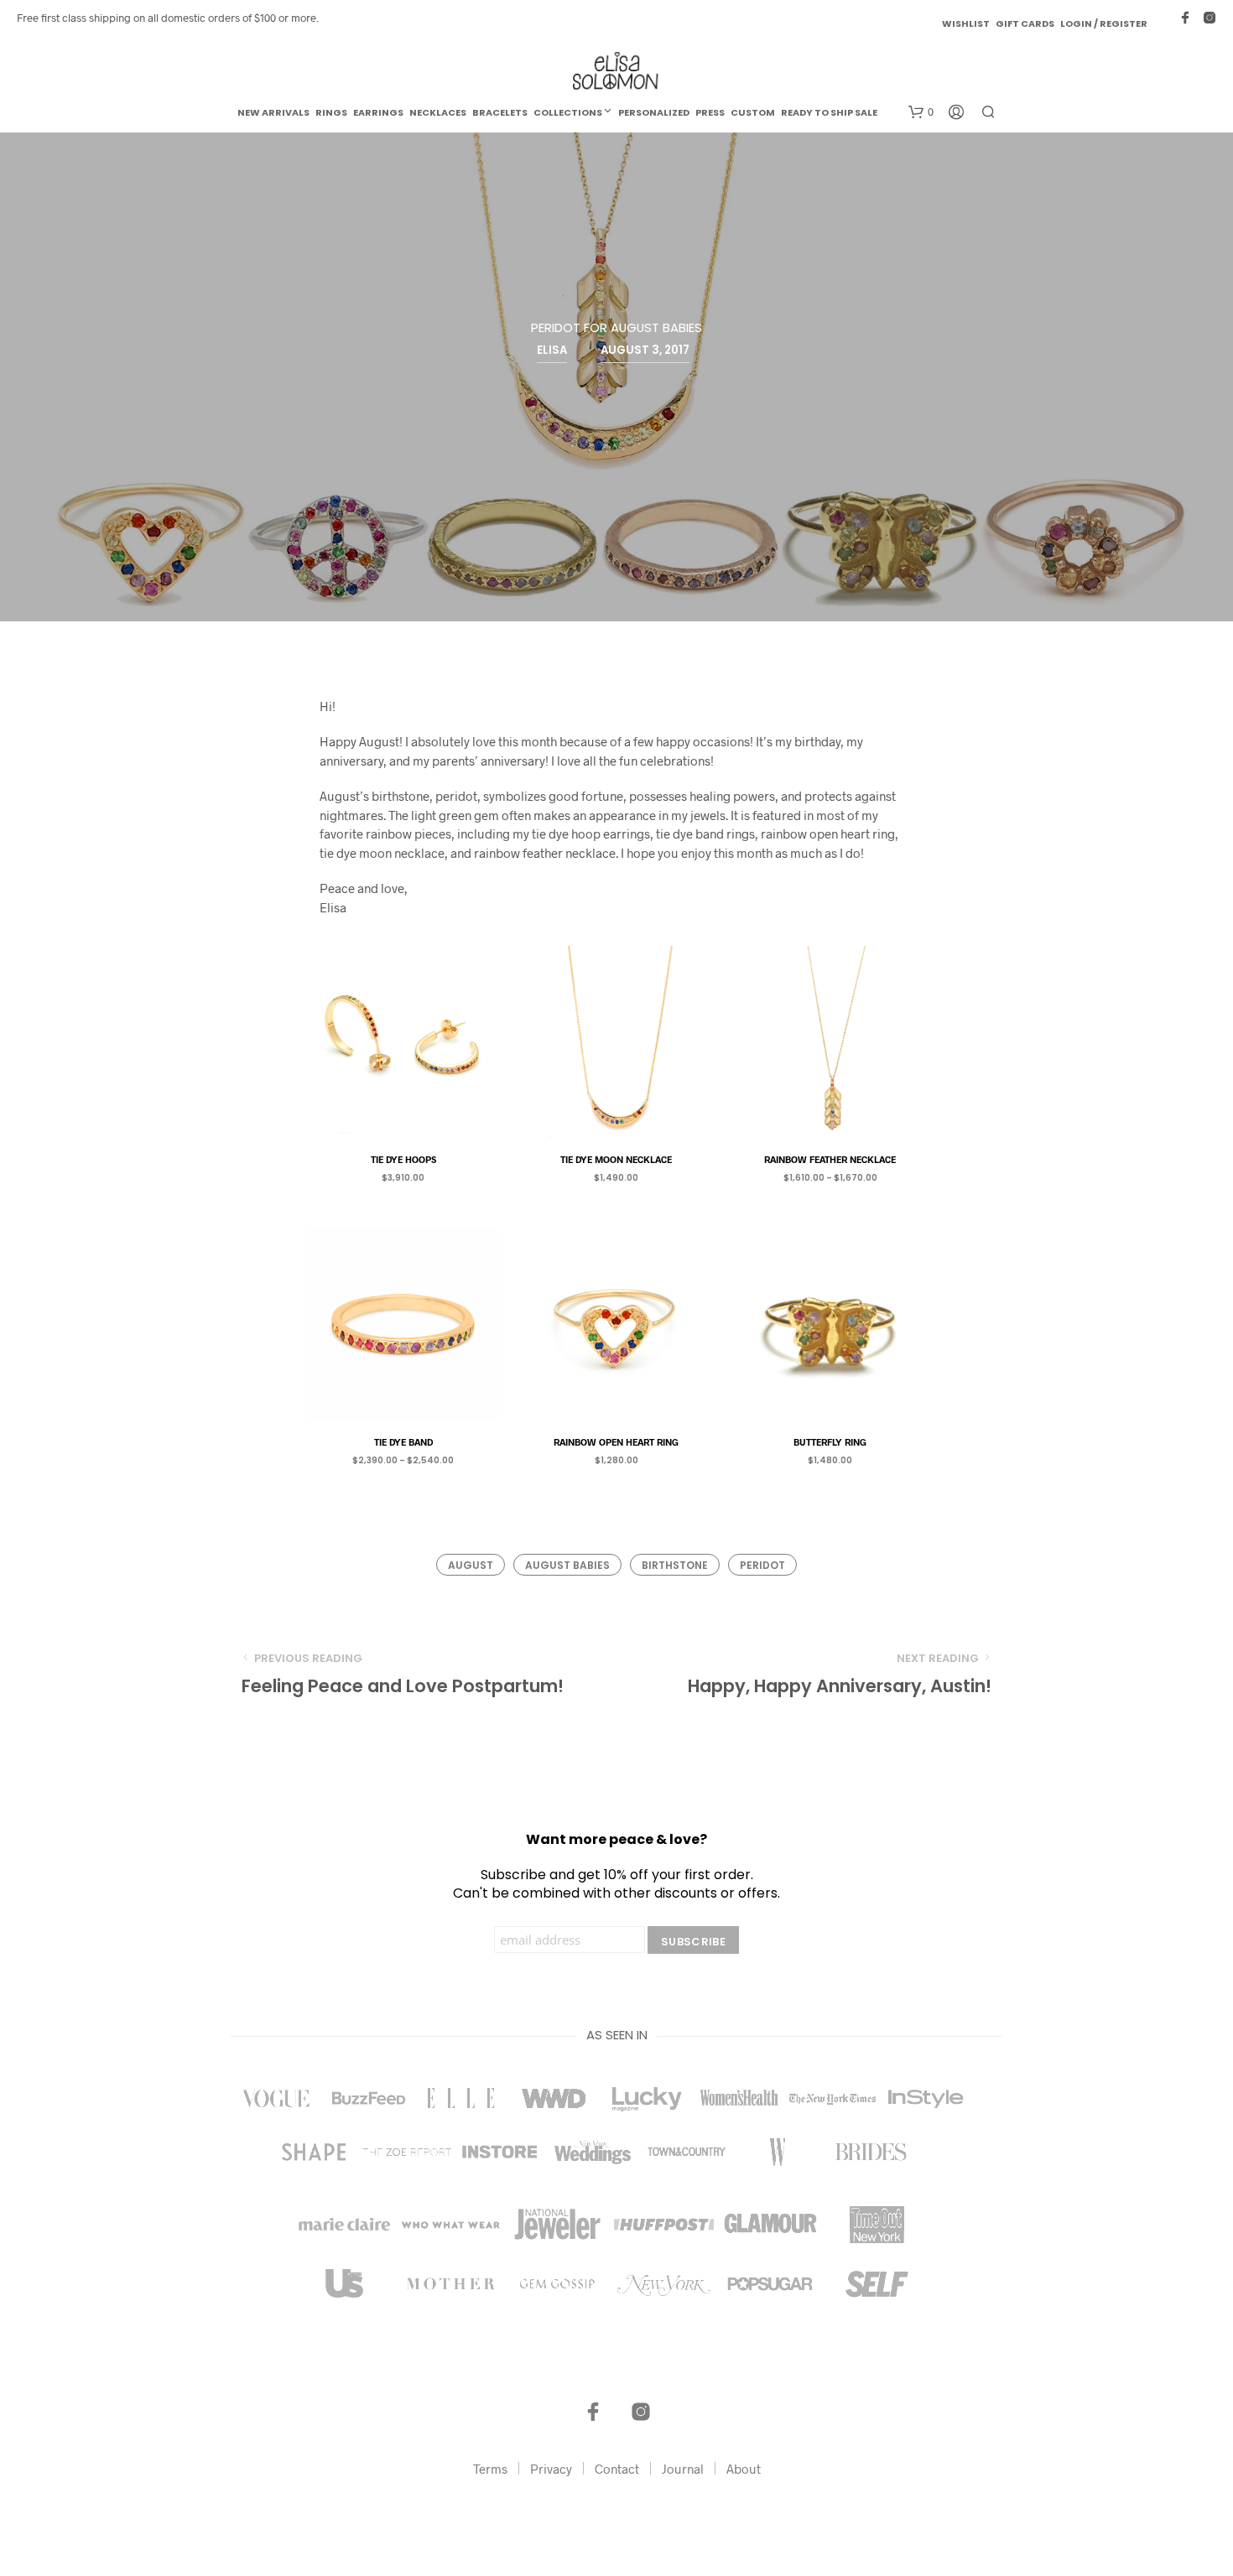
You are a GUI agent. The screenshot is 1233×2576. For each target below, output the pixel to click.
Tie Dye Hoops (403, 1159)
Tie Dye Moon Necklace (616, 1159)
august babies (567, 1565)
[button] (921, 112)
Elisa (552, 350)
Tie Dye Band (403, 1442)
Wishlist (966, 23)
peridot (762, 1565)
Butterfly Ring (830, 1442)
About (744, 2469)
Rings (331, 112)
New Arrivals (273, 112)
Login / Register (1104, 23)
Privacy (551, 2469)
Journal (683, 2469)
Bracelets (500, 112)
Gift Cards (1025, 23)
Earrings (378, 112)
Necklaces (438, 112)
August (471, 1565)
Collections (568, 112)
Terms (490, 2469)
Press (710, 112)
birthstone (675, 1565)
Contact (617, 2469)
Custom (753, 112)
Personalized (654, 112)
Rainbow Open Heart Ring (616, 1442)
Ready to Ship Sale (829, 112)
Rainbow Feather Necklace (830, 1159)
